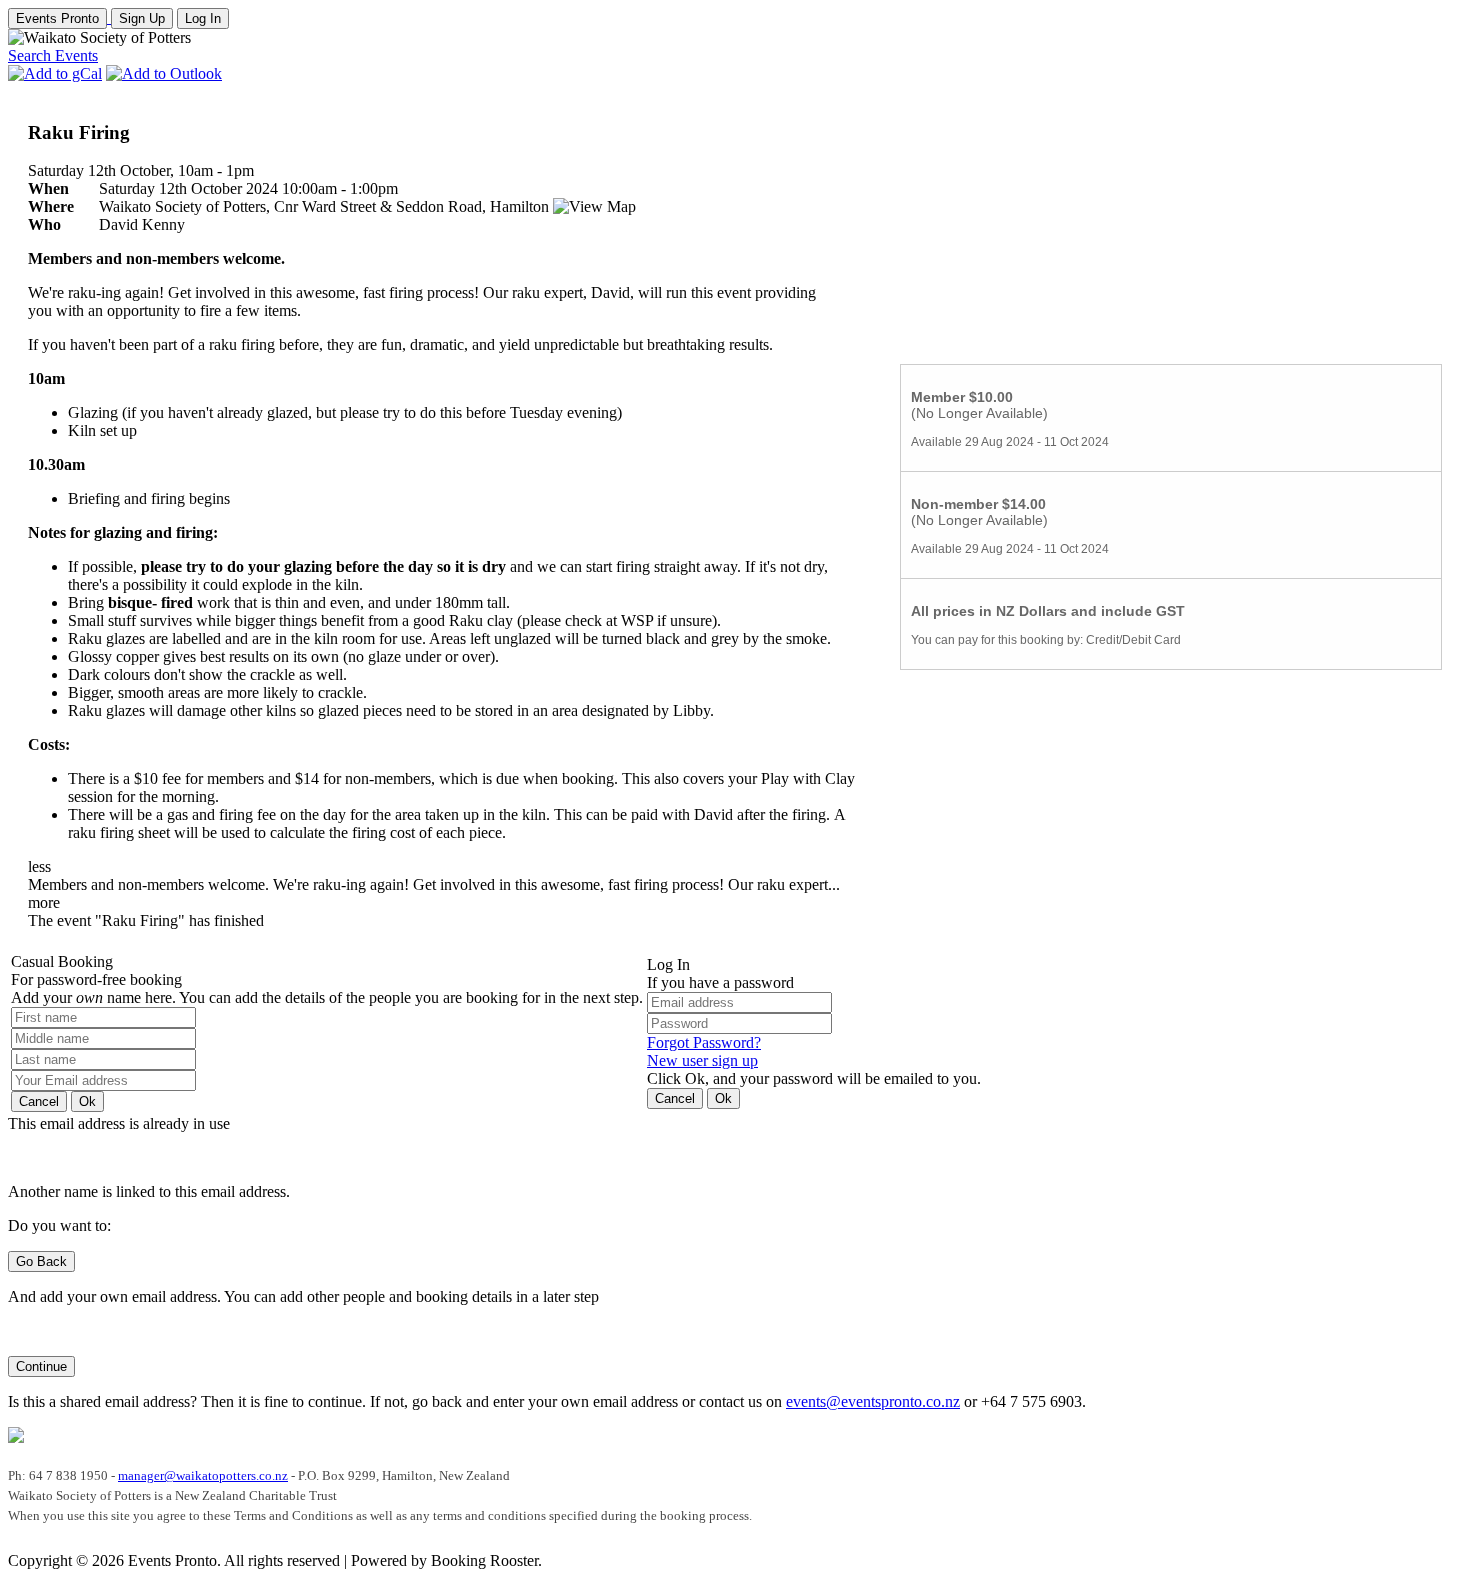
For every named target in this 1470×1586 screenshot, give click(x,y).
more (44, 902)
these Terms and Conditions (278, 1515)
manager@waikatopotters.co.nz (203, 1475)
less (39, 866)
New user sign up (702, 1060)
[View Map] (594, 206)
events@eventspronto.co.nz (873, 1401)
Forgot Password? (704, 1042)
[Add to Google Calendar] (55, 73)
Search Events (53, 55)
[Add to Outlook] (164, 73)
